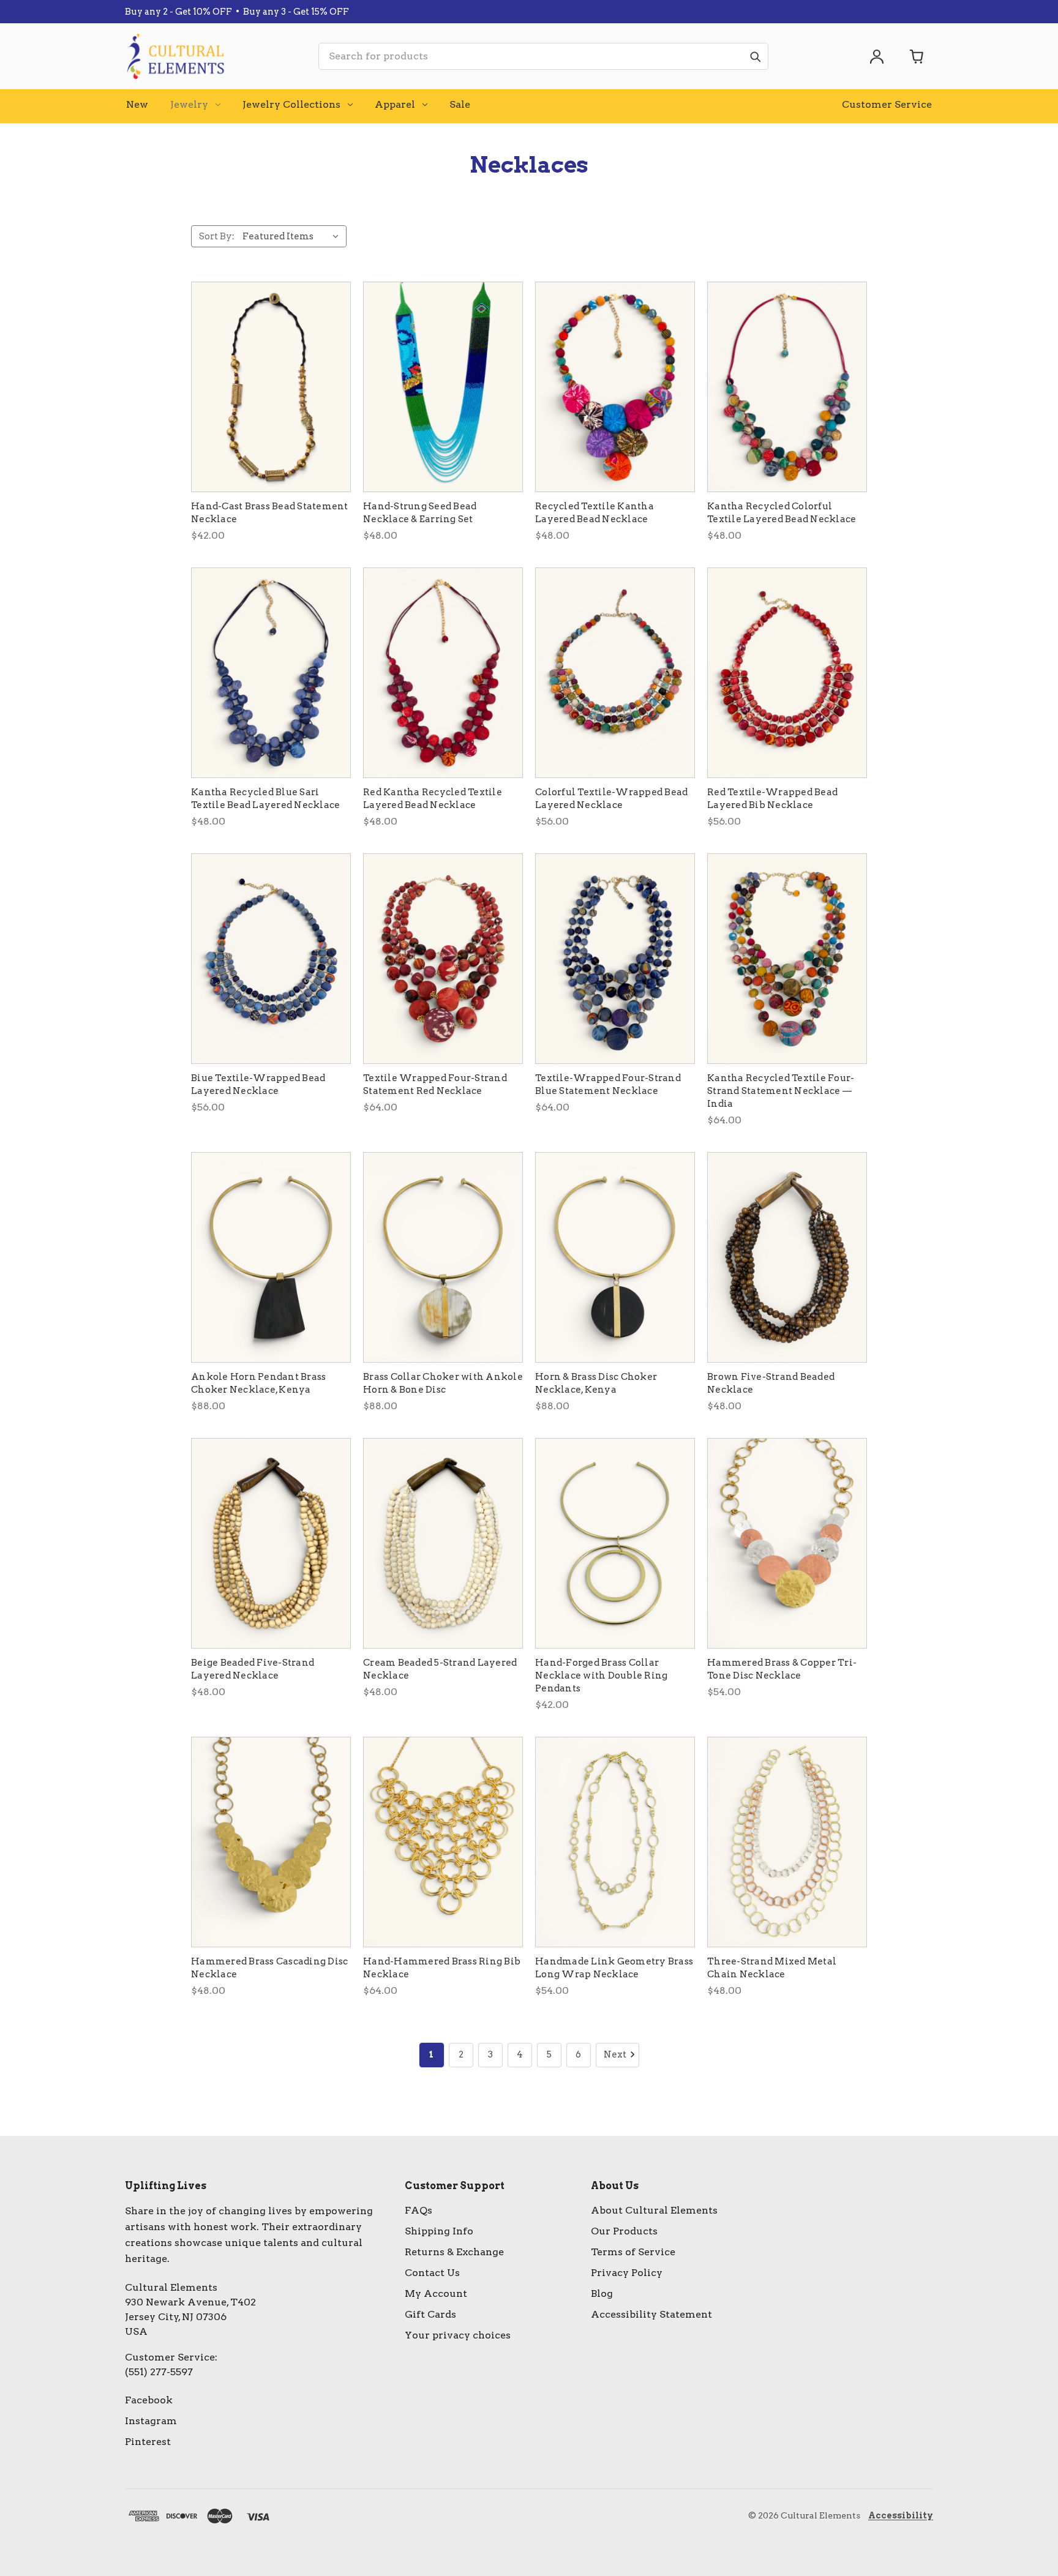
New (137, 104)
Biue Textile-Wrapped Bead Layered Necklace (258, 1084)
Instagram (151, 2421)
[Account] (877, 56)
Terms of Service (633, 2252)
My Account (436, 2293)
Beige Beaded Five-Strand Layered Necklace (253, 1669)
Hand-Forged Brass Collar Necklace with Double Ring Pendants (601, 1676)
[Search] (755, 56)
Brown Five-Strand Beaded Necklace (771, 1383)
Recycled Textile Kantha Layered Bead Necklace (595, 513)
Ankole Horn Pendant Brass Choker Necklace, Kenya (258, 1383)
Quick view (271, 387)
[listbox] (293, 236)
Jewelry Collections (291, 104)
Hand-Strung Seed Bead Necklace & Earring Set (420, 513)
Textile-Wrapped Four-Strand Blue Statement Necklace (608, 1084)
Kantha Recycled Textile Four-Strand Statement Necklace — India (781, 1091)
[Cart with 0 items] (917, 56)
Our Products (624, 2231)
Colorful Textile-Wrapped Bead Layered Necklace (611, 799)
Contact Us (432, 2273)
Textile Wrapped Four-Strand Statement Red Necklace (435, 1084)
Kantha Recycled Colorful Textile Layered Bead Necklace (782, 513)
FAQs (418, 2210)
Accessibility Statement (651, 2314)
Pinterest (148, 2442)
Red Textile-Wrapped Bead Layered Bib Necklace (772, 799)
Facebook (149, 2400)
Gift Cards (430, 2314)
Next (615, 2054)
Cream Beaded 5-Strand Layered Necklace (440, 1669)
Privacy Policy (627, 2273)
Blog (602, 2293)
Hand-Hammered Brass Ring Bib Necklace (442, 1968)
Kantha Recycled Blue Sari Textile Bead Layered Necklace (265, 799)
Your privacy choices (458, 2335)
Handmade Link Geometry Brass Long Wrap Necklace (614, 1968)
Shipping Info (439, 2231)
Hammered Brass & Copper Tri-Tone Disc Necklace (782, 1669)
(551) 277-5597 (159, 2372)
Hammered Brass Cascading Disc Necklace (269, 1968)
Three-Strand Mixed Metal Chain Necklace (772, 1968)
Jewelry (189, 104)
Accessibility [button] (901, 2515)
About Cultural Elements (654, 2210)
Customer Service (887, 104)
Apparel (395, 104)
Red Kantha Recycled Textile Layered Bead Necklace (433, 799)
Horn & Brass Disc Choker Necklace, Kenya (596, 1383)
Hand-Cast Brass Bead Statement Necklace (270, 513)
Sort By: (217, 236)
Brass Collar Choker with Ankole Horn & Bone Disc (443, 1383)
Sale (460, 104)
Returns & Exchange (454, 2252)
